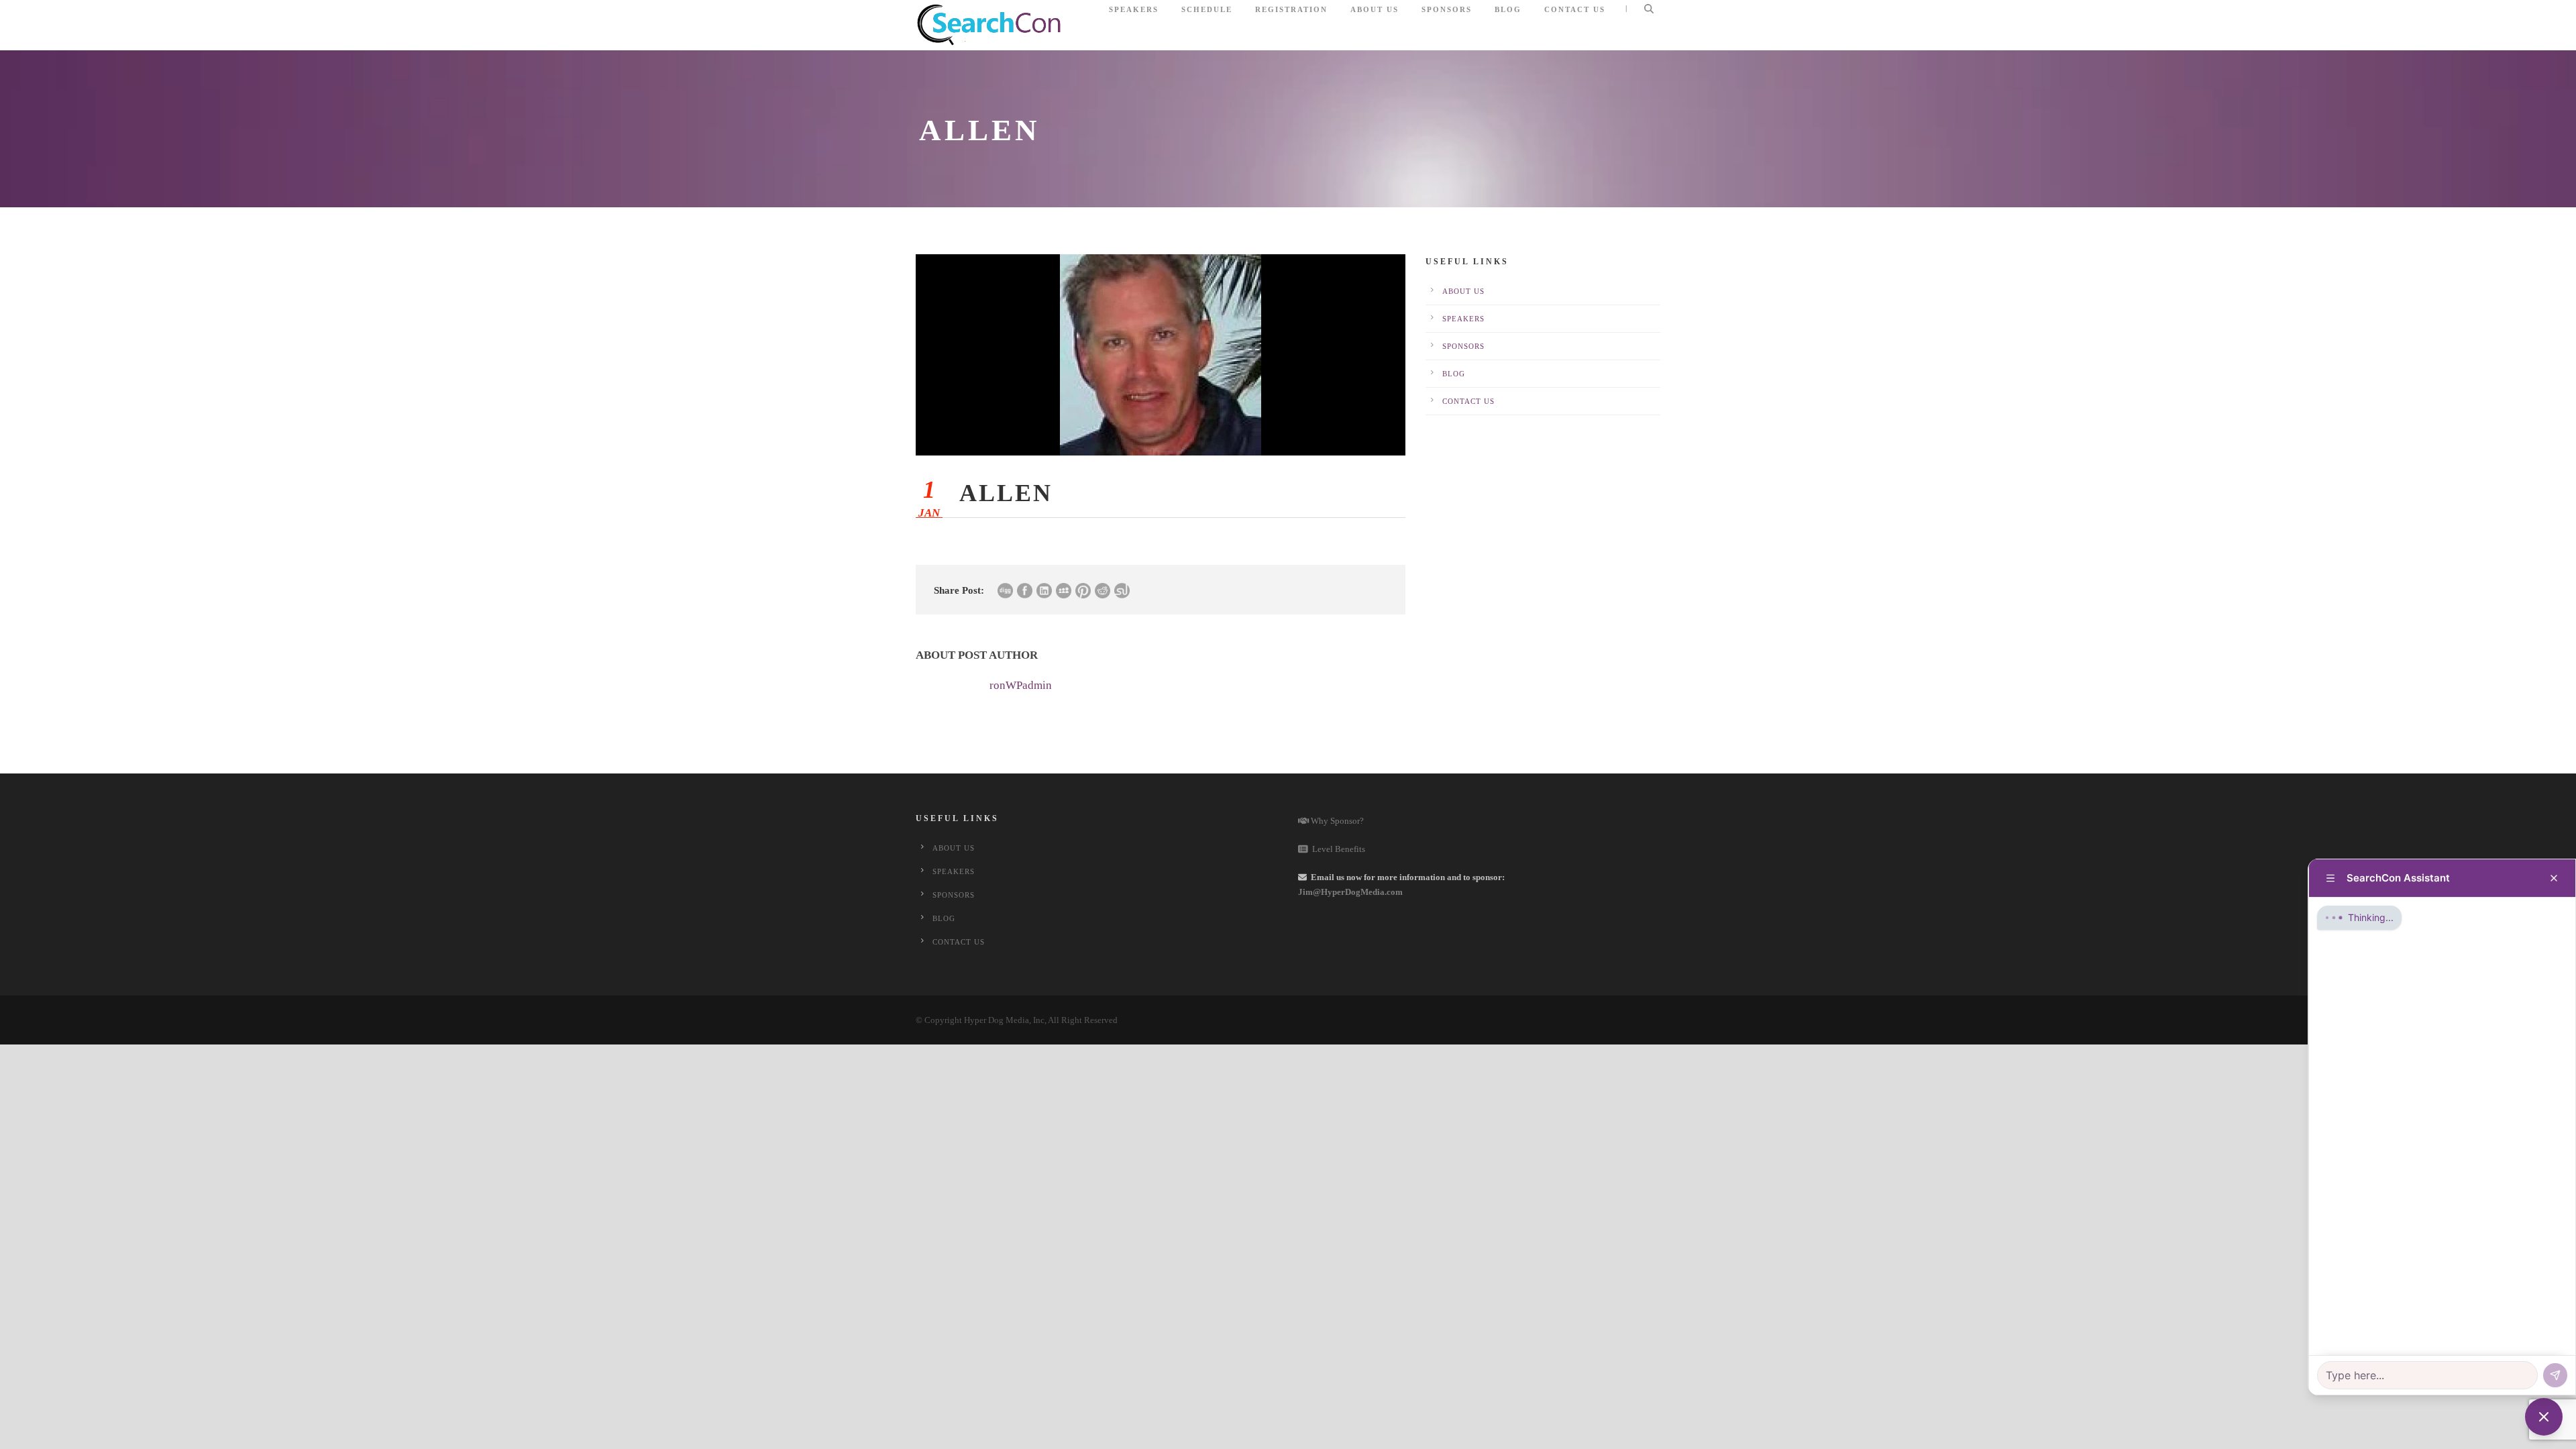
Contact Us (1575, 9)
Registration (1291, 9)
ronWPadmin (1021, 685)
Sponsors (1447, 9)
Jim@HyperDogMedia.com (1350, 892)
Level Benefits (1337, 849)
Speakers (1134, 9)
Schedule (1207, 9)
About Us (1375, 9)
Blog (1508, 9)
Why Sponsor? (1336, 821)
